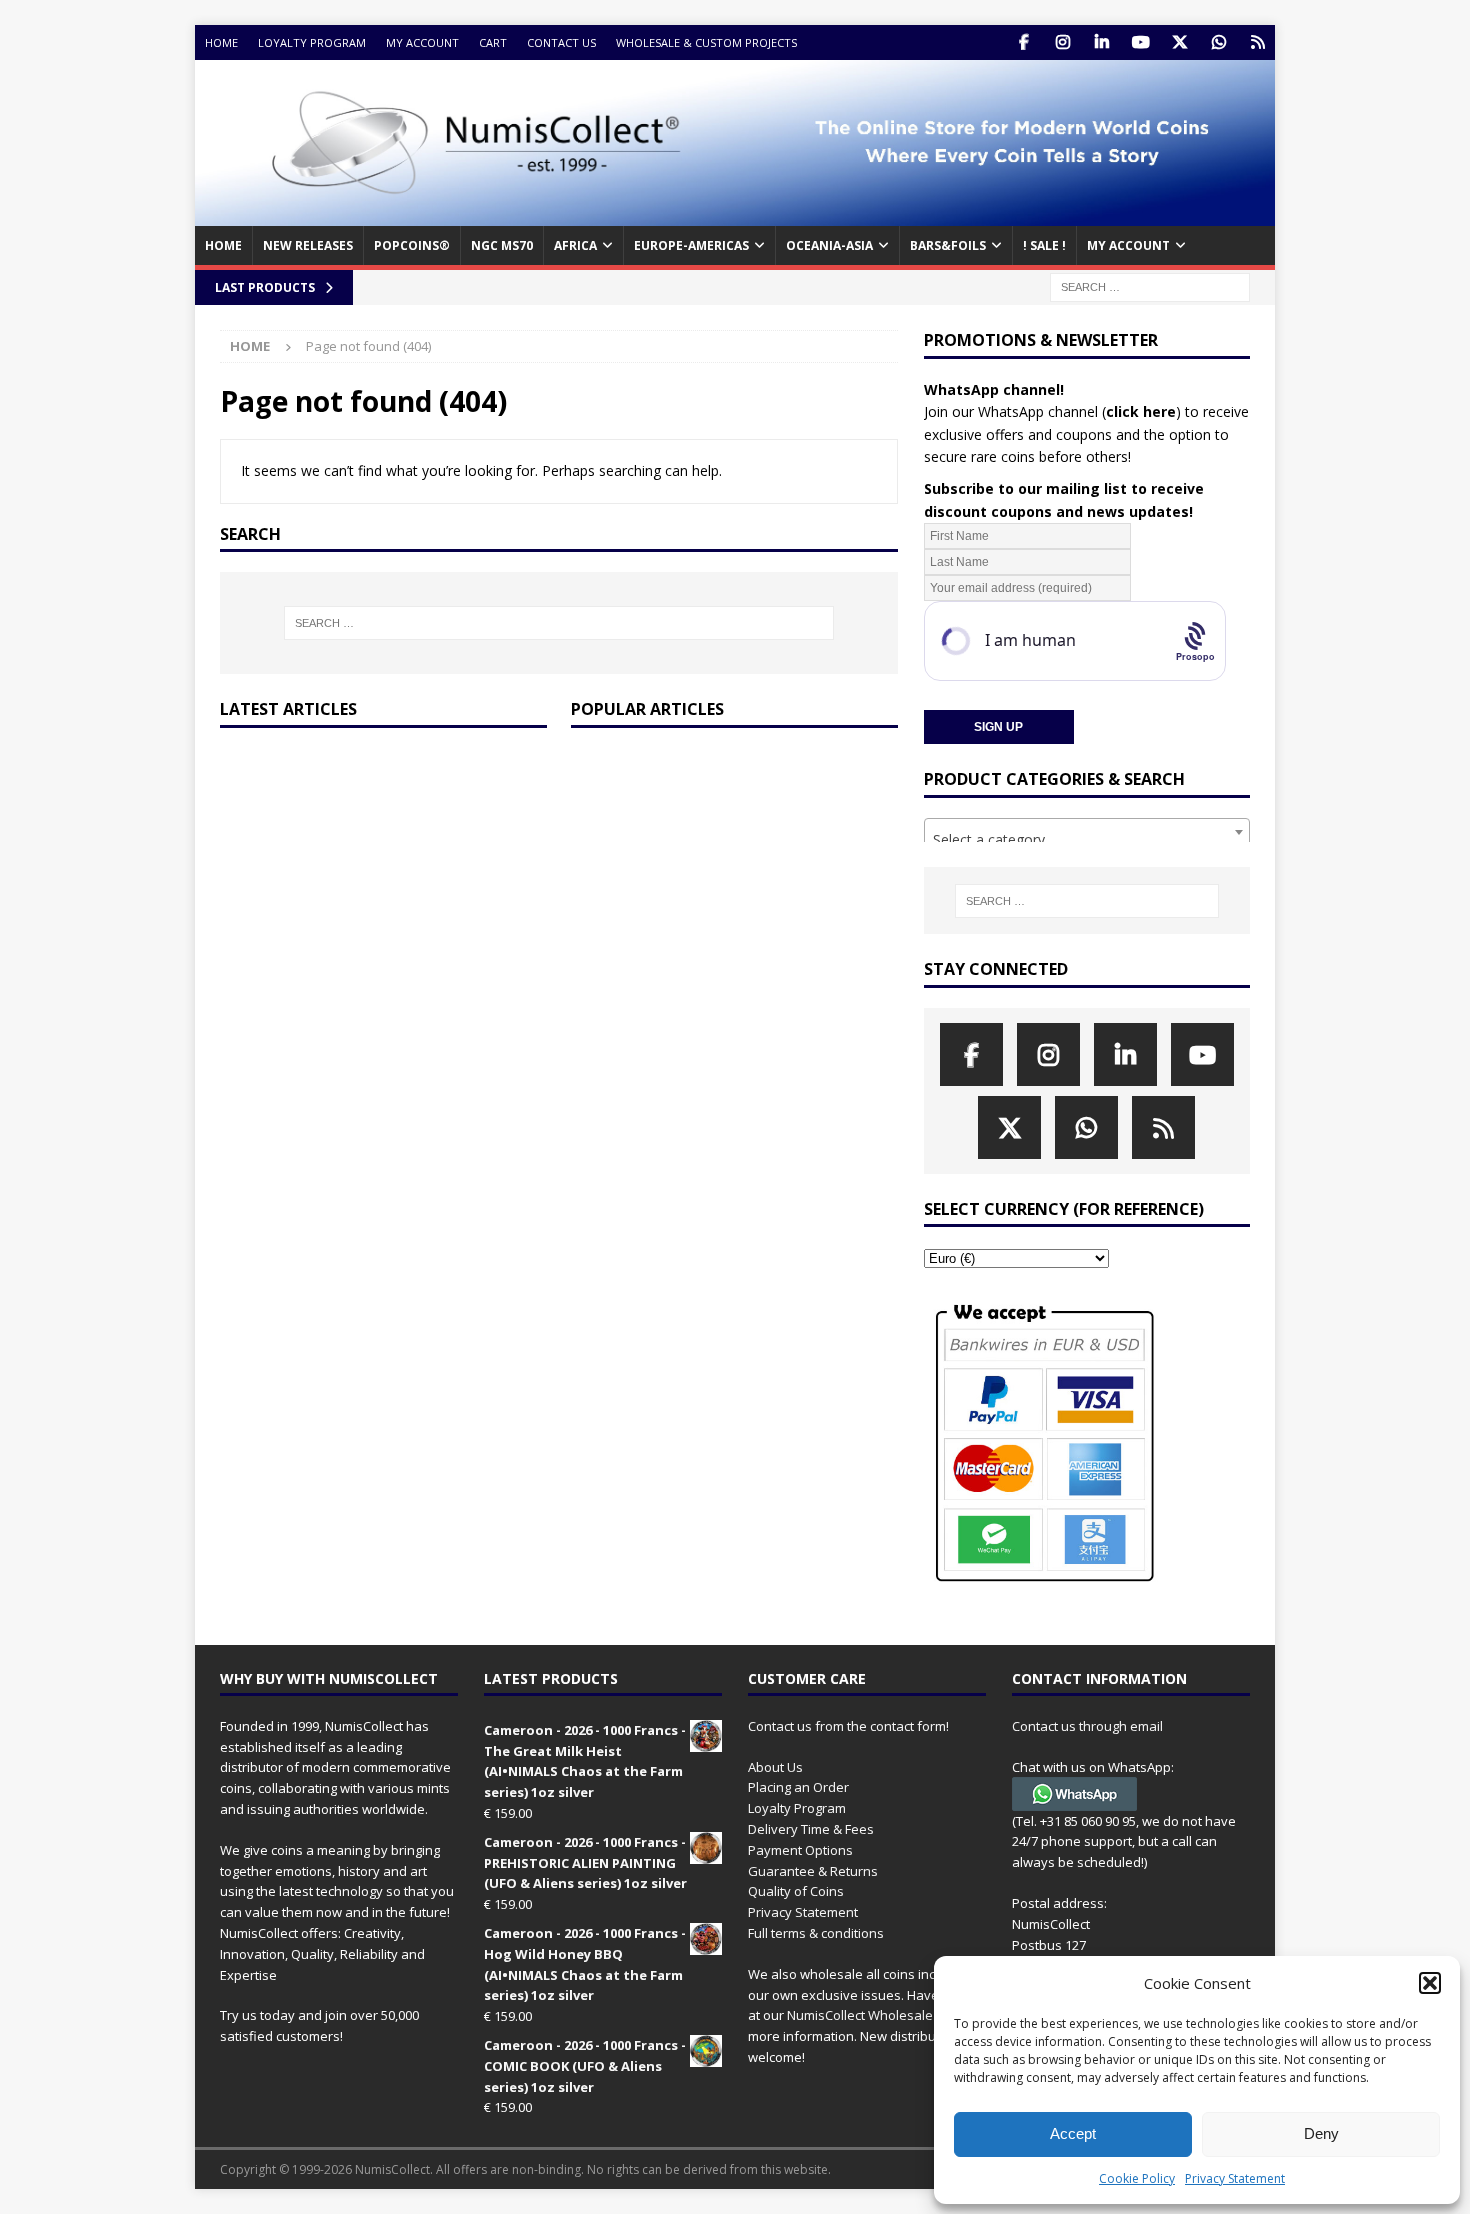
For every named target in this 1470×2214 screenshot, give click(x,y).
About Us (775, 1767)
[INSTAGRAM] (1062, 42)
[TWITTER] (1179, 42)
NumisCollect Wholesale (860, 2015)
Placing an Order (798, 1787)
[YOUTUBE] (1140, 42)
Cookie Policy (1137, 2178)
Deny (1321, 2133)
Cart (493, 42)
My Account (422, 42)
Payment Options (800, 1850)
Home (221, 42)
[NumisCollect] (735, 214)
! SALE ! (1044, 245)
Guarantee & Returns (813, 1871)
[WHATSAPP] (1218, 42)
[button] (1430, 1983)
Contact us (561, 42)
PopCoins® (412, 245)
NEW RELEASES (308, 245)
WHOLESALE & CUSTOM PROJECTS (706, 42)
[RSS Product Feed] (1257, 42)
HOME (223, 245)
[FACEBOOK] (1023, 42)
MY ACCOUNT (1128, 245)
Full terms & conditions (816, 1933)
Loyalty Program (312, 42)
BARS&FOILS (948, 245)
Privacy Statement (1235, 2178)
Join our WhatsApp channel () (1052, 411)
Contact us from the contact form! (848, 1726)
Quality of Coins (796, 1891)
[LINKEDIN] (1101, 42)
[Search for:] (1150, 285)
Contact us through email (1087, 1726)
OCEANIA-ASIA (829, 245)
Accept (1073, 2133)
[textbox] (1087, 840)
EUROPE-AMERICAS (691, 245)
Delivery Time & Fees (811, 1829)
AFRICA (575, 245)
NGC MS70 (502, 245)
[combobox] (1087, 832)
